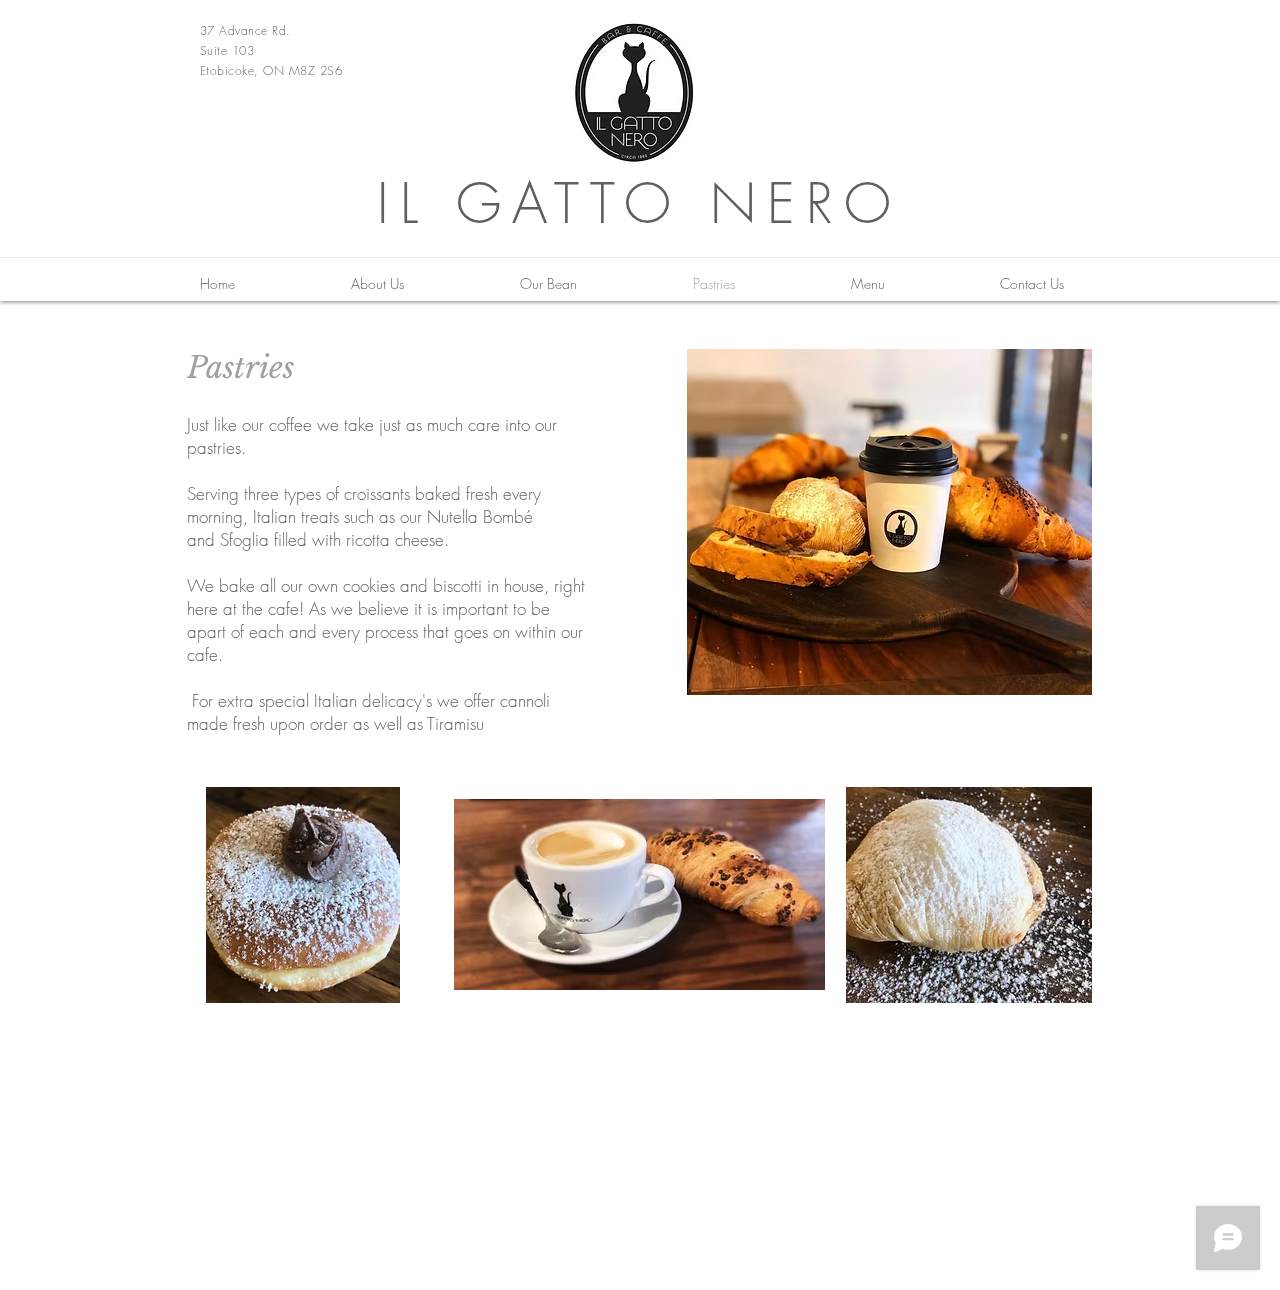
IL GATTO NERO (639, 203)
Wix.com (1074, 1062)
